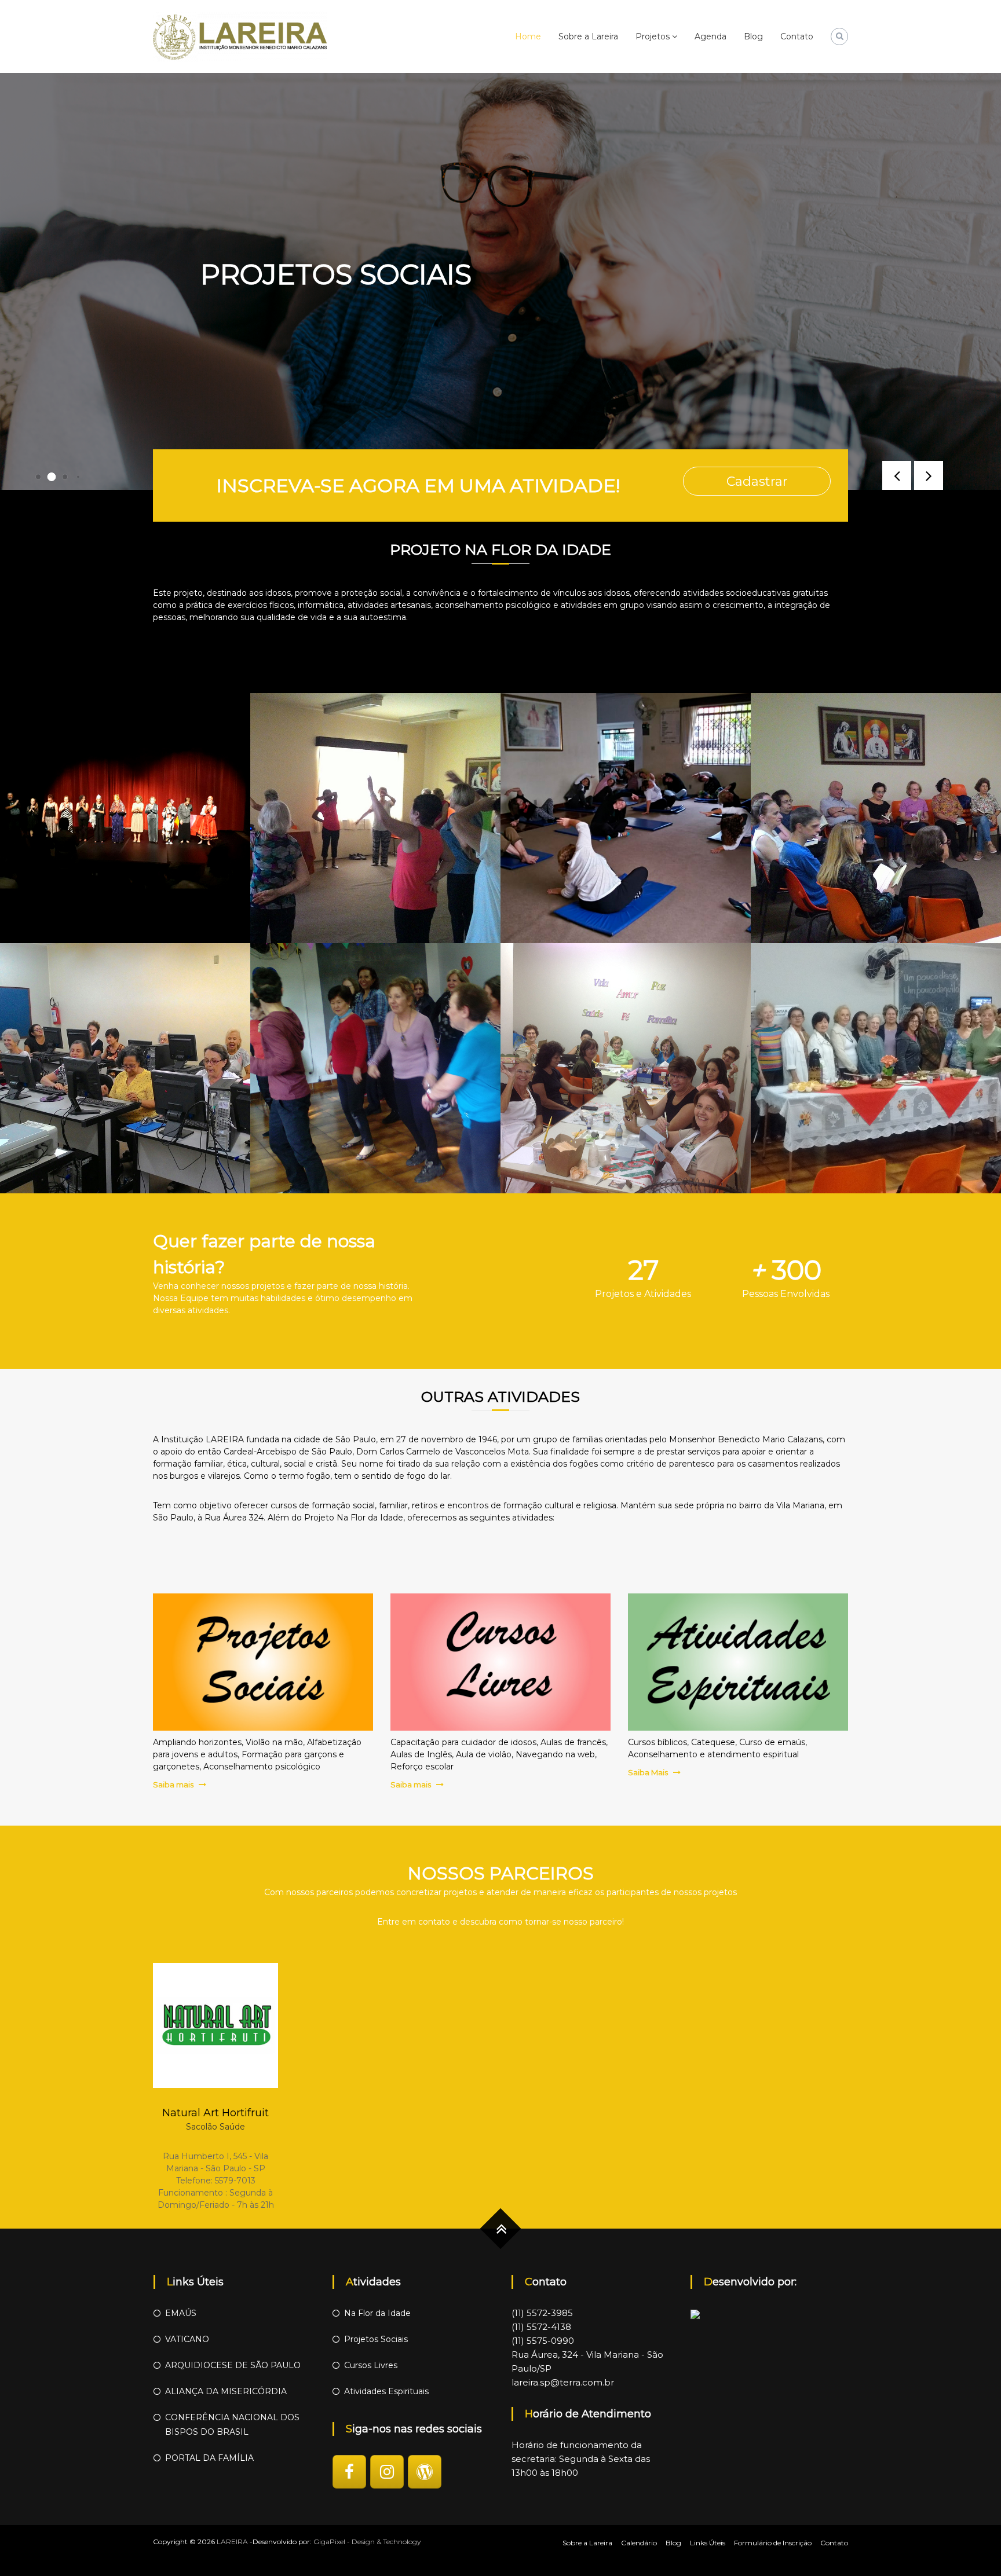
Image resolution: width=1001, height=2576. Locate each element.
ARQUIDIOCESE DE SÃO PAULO (233, 2365)
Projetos (653, 36)
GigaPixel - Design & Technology (367, 2542)
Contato (797, 36)
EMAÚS (181, 2313)
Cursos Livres (371, 2365)
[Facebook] (349, 2472)
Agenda (710, 36)
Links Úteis (708, 2543)
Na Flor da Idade (377, 2313)
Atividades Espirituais (386, 2391)
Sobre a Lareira (588, 36)
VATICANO (187, 2339)
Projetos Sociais (376, 2339)
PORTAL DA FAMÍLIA (209, 2458)
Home (528, 36)
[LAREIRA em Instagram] (387, 2472)
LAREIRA (232, 2542)
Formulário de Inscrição (773, 2543)
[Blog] (425, 2472)
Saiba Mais (648, 1772)
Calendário (639, 2543)
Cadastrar (757, 481)
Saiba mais (173, 1784)
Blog (753, 36)
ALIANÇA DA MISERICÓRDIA (226, 2391)
